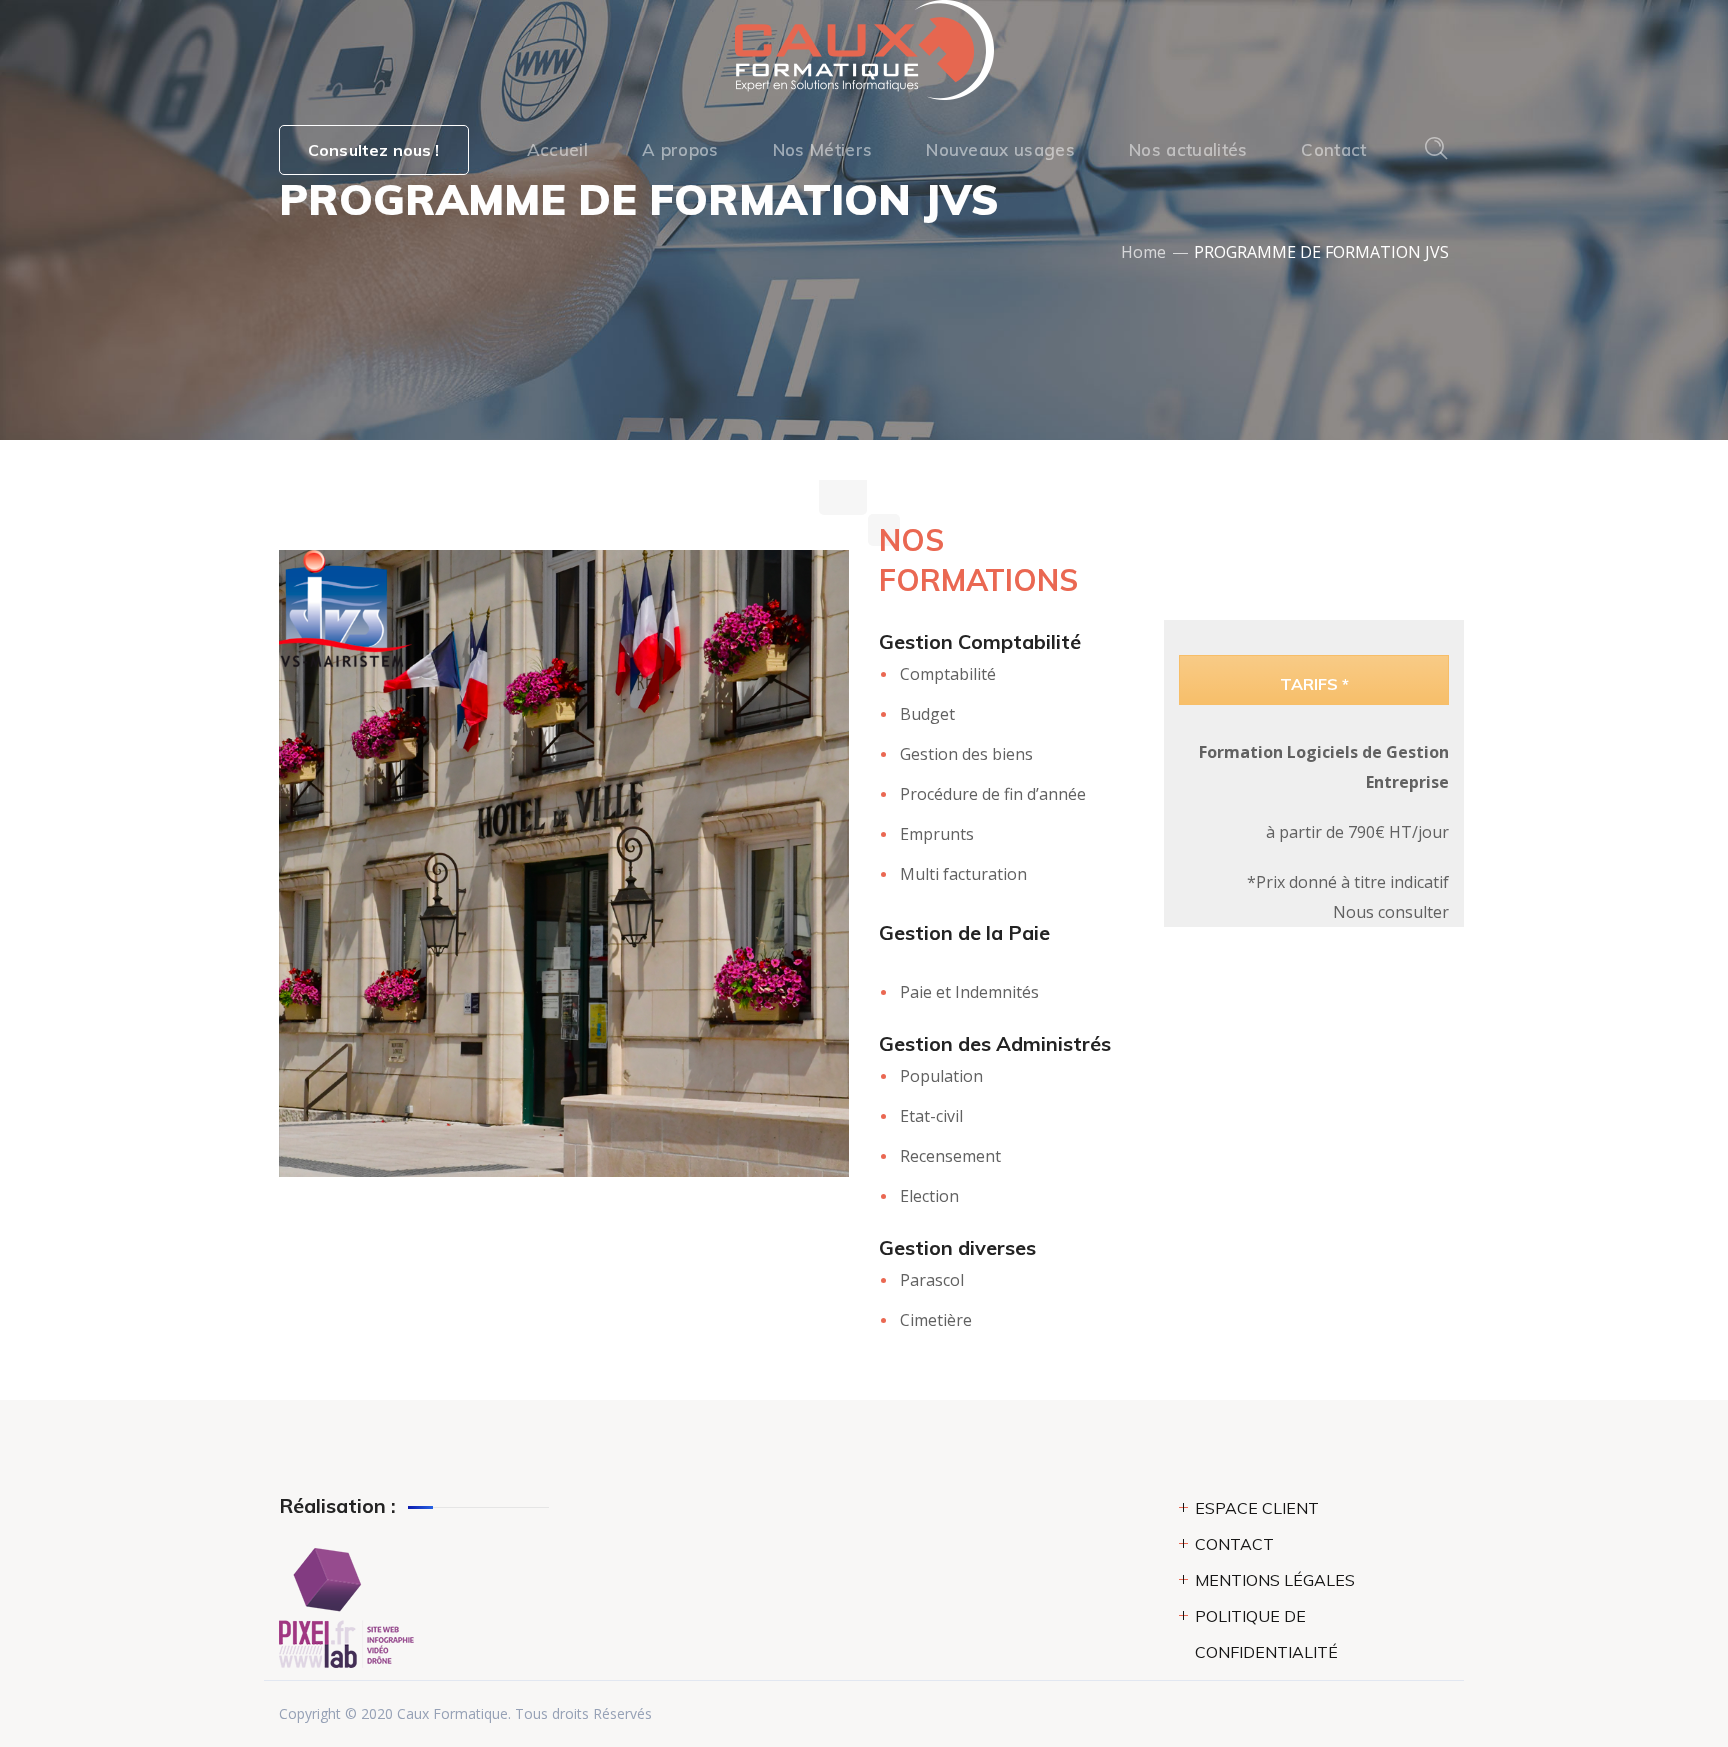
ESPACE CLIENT (1257, 1508)
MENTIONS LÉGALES (1275, 1580)
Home (1143, 252)
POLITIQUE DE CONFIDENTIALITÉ (1266, 1634)
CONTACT (1234, 1544)
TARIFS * (1314, 684)
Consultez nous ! (374, 150)
